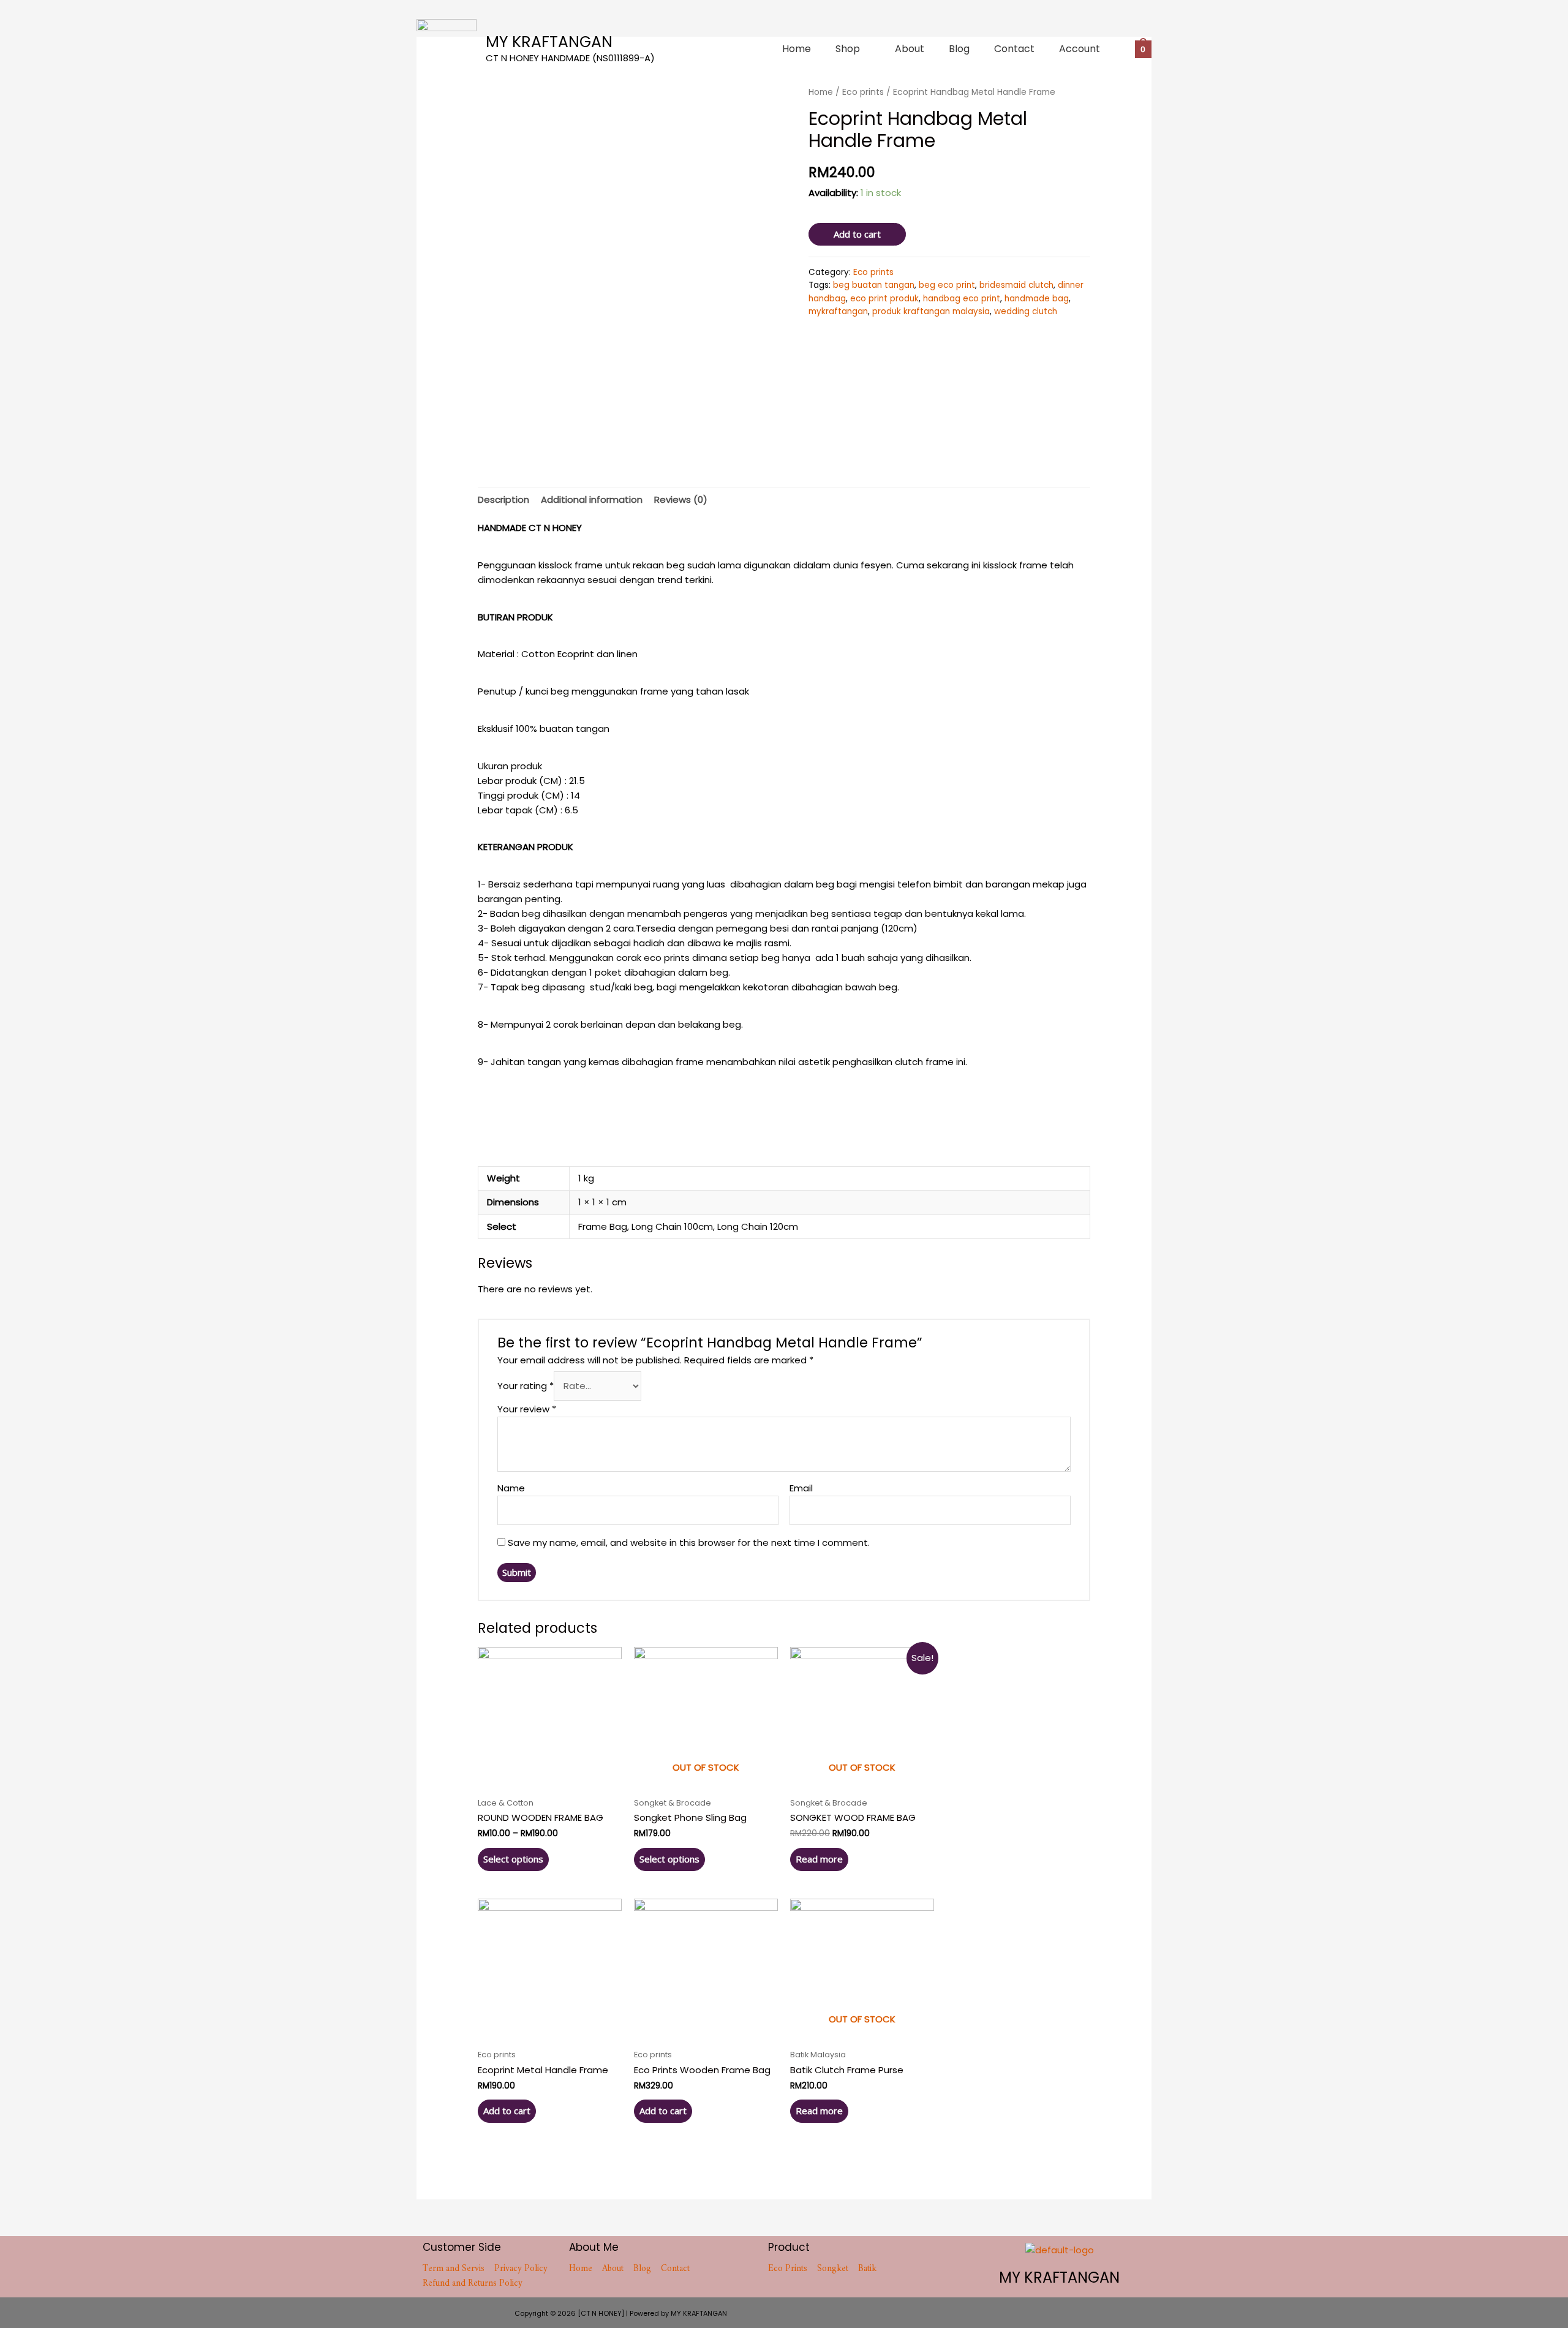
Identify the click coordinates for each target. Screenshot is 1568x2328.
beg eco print (947, 285)
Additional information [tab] (592, 499)
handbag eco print (962, 299)
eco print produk (884, 299)
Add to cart (857, 234)
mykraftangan (838, 311)
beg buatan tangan (874, 285)
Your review (527, 1409)
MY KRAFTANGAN (549, 42)
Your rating (526, 1386)
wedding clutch (1026, 311)
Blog (959, 49)
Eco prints (873, 272)
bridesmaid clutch (1016, 285)
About (910, 49)
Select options (513, 1859)
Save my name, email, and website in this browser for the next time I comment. (689, 1543)
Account (1080, 49)
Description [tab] (503, 499)
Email (801, 1488)
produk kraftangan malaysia (931, 311)
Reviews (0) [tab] (681, 499)
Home (797, 49)
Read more (819, 1859)
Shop (848, 49)
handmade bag (1037, 299)
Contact (1014, 49)
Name (511, 1488)
